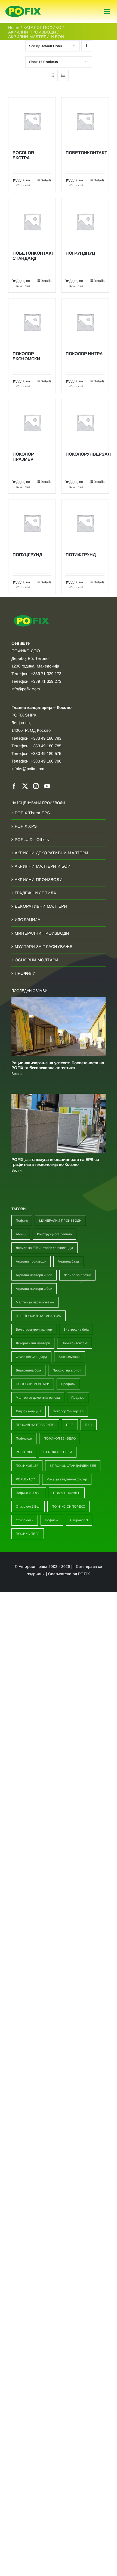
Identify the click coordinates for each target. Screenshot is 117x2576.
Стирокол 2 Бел (28, 1507)
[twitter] (25, 786)
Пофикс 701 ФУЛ (29, 1493)
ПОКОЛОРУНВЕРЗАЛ (88, 454)
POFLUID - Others (32, 839)
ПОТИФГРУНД (81, 555)
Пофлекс (52, 1520)
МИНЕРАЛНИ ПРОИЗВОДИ (42, 933)
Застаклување (70, 1357)
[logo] (23, 6)
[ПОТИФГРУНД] (85, 523)
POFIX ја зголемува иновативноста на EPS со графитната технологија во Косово (55, 1162)
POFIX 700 (24, 1452)
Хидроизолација (29, 1411)
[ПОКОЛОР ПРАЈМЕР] (32, 423)
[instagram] (36, 786)
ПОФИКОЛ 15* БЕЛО (60, 1438)
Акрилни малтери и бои (34, 1275)
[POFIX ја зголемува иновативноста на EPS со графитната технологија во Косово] (59, 1123)
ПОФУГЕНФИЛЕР (67, 1493)
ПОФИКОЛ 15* (27, 1466)
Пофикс (22, 1221)
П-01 (89, 1425)
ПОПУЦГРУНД (27, 555)
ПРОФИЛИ (25, 973)
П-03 (70, 1425)
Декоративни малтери (33, 1343)
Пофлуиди (24, 1438)
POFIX (84, 1574)
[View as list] (63, 75)
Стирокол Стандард (31, 1357)
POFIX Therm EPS (32, 813)
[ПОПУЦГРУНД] (32, 523)
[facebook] (14, 786)
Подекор (78, 1398)
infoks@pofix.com (28, 769)
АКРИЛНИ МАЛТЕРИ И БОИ (43, 866)
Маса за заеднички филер (67, 1479)
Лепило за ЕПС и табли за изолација (44, 1248)
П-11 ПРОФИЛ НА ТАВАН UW (39, 1316)
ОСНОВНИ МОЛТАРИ (36, 960)
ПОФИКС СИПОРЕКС (68, 1507)
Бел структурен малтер (34, 1330)
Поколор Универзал (68, 1411)
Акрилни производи (31, 1261)
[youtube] (47, 786)
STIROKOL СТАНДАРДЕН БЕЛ (73, 1466)
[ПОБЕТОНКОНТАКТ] (85, 121)
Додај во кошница (23, 183)
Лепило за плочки (77, 1275)
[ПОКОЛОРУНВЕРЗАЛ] (85, 423)
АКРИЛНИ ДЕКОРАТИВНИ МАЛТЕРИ (51, 853)
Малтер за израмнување (35, 1302)
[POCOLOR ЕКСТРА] (32, 121)
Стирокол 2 (25, 1520)
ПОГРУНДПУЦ (80, 253)
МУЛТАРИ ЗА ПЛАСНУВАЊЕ (44, 946)
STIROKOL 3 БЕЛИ (58, 1452)
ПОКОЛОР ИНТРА (84, 354)
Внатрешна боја (76, 1330)
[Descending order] (87, 46)
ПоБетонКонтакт (75, 1343)
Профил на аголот (67, 1370)
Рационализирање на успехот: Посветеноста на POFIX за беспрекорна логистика (58, 1065)
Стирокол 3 (79, 1520)
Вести (16, 1074)
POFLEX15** (25, 1479)
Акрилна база (68, 1261)
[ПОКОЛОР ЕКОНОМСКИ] (32, 322)
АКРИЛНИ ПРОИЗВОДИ (39, 880)
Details (46, 180)
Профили (68, 1384)
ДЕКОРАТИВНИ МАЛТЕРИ (41, 906)
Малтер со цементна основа (38, 1398)
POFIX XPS (26, 826)
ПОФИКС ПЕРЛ (28, 1534)
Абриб (21, 1234)
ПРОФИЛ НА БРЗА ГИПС (35, 1425)
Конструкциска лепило (54, 1234)
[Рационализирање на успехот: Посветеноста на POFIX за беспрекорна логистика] (59, 1027)
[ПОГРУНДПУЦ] (85, 222)
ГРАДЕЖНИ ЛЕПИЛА (35, 893)
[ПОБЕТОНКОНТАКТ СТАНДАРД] (32, 222)
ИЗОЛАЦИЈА (27, 920)
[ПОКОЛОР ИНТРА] (85, 322)
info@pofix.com (26, 689)
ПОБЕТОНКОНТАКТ (86, 153)
